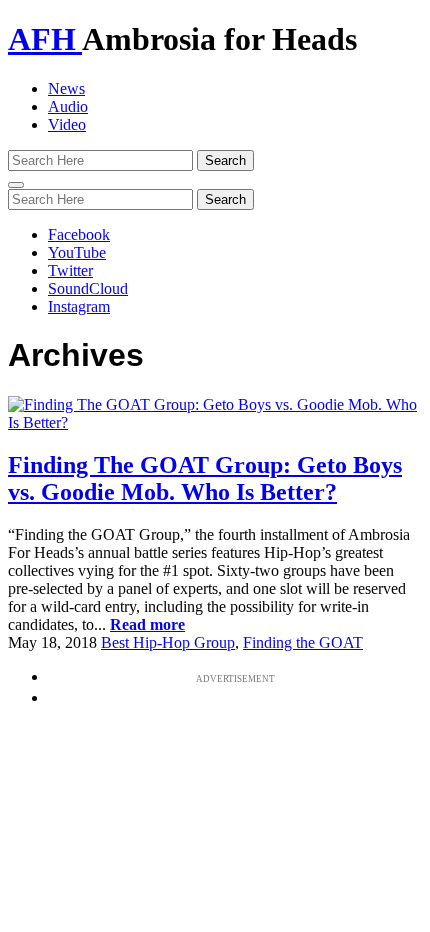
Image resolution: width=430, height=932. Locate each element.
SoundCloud (88, 288)
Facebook (79, 234)
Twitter (70, 270)
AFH (45, 39)
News (66, 88)
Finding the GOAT (303, 642)
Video (67, 124)
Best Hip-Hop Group (168, 642)
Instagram (79, 306)
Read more (147, 624)
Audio (68, 106)
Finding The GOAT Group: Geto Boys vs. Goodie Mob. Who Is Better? (205, 478)
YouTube (77, 252)
